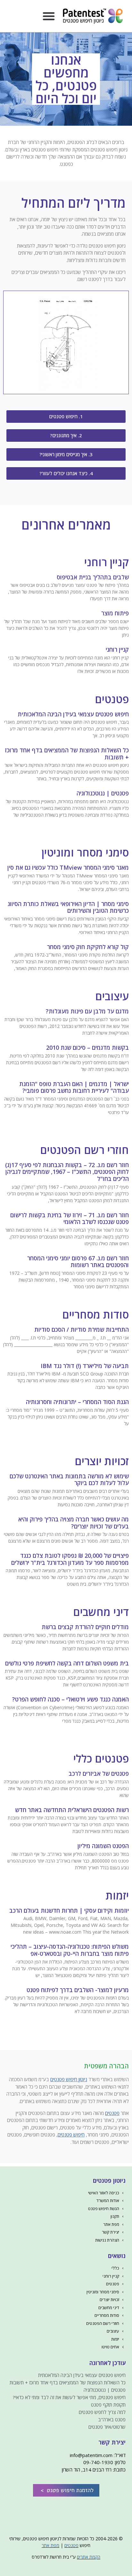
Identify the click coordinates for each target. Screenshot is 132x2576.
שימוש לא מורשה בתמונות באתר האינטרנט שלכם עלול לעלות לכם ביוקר (69, 1480)
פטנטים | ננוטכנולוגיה (103, 793)
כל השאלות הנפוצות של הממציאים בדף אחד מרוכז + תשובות (67, 754)
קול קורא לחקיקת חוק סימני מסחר (88, 947)
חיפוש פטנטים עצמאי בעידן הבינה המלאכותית (73, 714)
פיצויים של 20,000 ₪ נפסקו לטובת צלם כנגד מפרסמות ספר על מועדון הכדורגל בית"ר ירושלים (70, 1559)
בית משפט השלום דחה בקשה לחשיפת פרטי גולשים (67, 1663)
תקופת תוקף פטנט (108, 2405)
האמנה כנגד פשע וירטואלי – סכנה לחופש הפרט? (70, 1699)
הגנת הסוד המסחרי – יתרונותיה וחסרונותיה (77, 1402)
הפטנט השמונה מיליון (103, 1846)
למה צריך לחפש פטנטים (102, 2412)
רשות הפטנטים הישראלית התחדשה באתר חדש (72, 1810)
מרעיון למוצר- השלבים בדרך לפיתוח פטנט (78, 1990)
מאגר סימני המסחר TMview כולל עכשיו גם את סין (68, 867)
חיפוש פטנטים (71, 2135)
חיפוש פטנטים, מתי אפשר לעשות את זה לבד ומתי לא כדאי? (69, 2397)
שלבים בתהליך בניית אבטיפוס (93, 577)
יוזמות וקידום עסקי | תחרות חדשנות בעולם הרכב (69, 1910)
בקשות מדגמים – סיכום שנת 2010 (87, 1048)
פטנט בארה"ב (112, 2419)
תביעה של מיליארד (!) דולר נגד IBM (85, 1366)
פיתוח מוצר (115, 613)
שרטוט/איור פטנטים (107, 2427)
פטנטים (112, 2113)
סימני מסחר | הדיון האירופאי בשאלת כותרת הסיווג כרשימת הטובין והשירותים (68, 907)
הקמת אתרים (89, 2557)
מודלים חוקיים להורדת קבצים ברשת (85, 1627)
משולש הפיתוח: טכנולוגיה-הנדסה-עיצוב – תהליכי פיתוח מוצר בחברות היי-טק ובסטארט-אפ (70, 1950)
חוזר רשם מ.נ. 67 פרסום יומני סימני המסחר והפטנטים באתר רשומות (78, 1262)
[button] (49, 16)
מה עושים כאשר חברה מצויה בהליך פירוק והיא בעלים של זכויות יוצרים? (74, 1523)
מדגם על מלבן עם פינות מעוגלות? (87, 1011)
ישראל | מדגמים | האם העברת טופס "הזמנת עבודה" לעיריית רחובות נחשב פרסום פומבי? (74, 1087)
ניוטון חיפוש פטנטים (69, 2079)
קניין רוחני (117, 649)
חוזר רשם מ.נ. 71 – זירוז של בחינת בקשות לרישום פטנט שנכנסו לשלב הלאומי (70, 1219)
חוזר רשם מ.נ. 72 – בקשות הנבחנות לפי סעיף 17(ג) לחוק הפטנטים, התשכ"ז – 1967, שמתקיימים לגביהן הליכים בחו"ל (67, 1172)
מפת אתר (50, 2545)
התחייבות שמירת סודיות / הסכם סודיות (82, 1329)
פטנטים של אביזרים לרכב (99, 1773)
